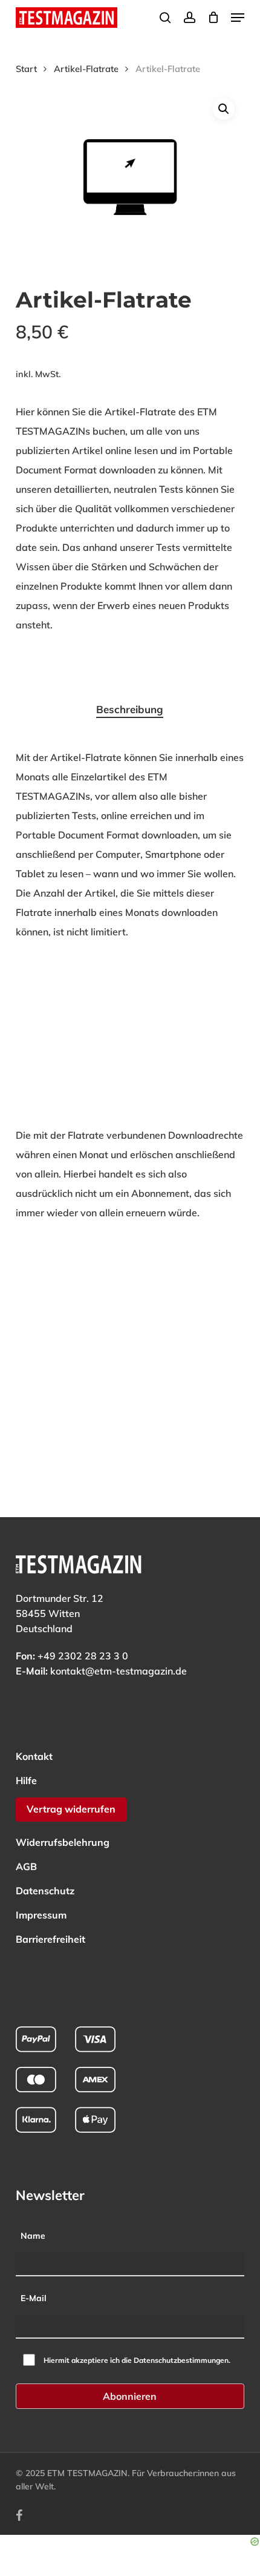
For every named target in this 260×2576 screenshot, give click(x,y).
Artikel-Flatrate (86, 69)
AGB (26, 1866)
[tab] (130, 710)
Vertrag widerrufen (71, 1809)
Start (26, 69)
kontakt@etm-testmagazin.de (119, 1671)
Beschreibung (130, 709)
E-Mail (34, 2298)
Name (33, 2236)
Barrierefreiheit (50, 1939)
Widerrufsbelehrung (63, 1842)
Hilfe (26, 1780)
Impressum (41, 1915)
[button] (238, 18)
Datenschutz (45, 1891)
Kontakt (34, 1756)
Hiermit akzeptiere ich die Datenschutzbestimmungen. (137, 2360)
